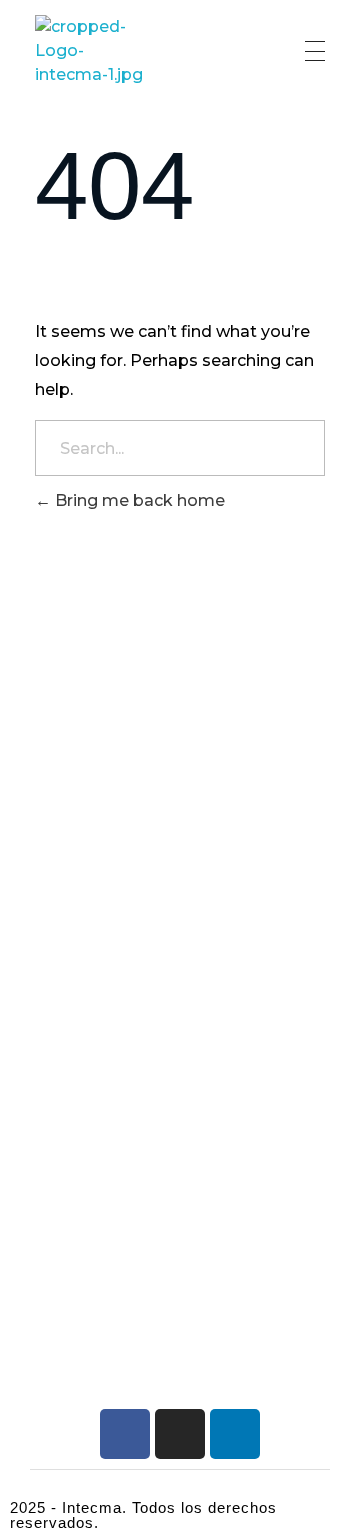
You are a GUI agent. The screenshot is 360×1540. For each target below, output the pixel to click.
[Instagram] (180, 1434)
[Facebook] (125, 1434)
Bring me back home (138, 500)
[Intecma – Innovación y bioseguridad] (92, 51)
